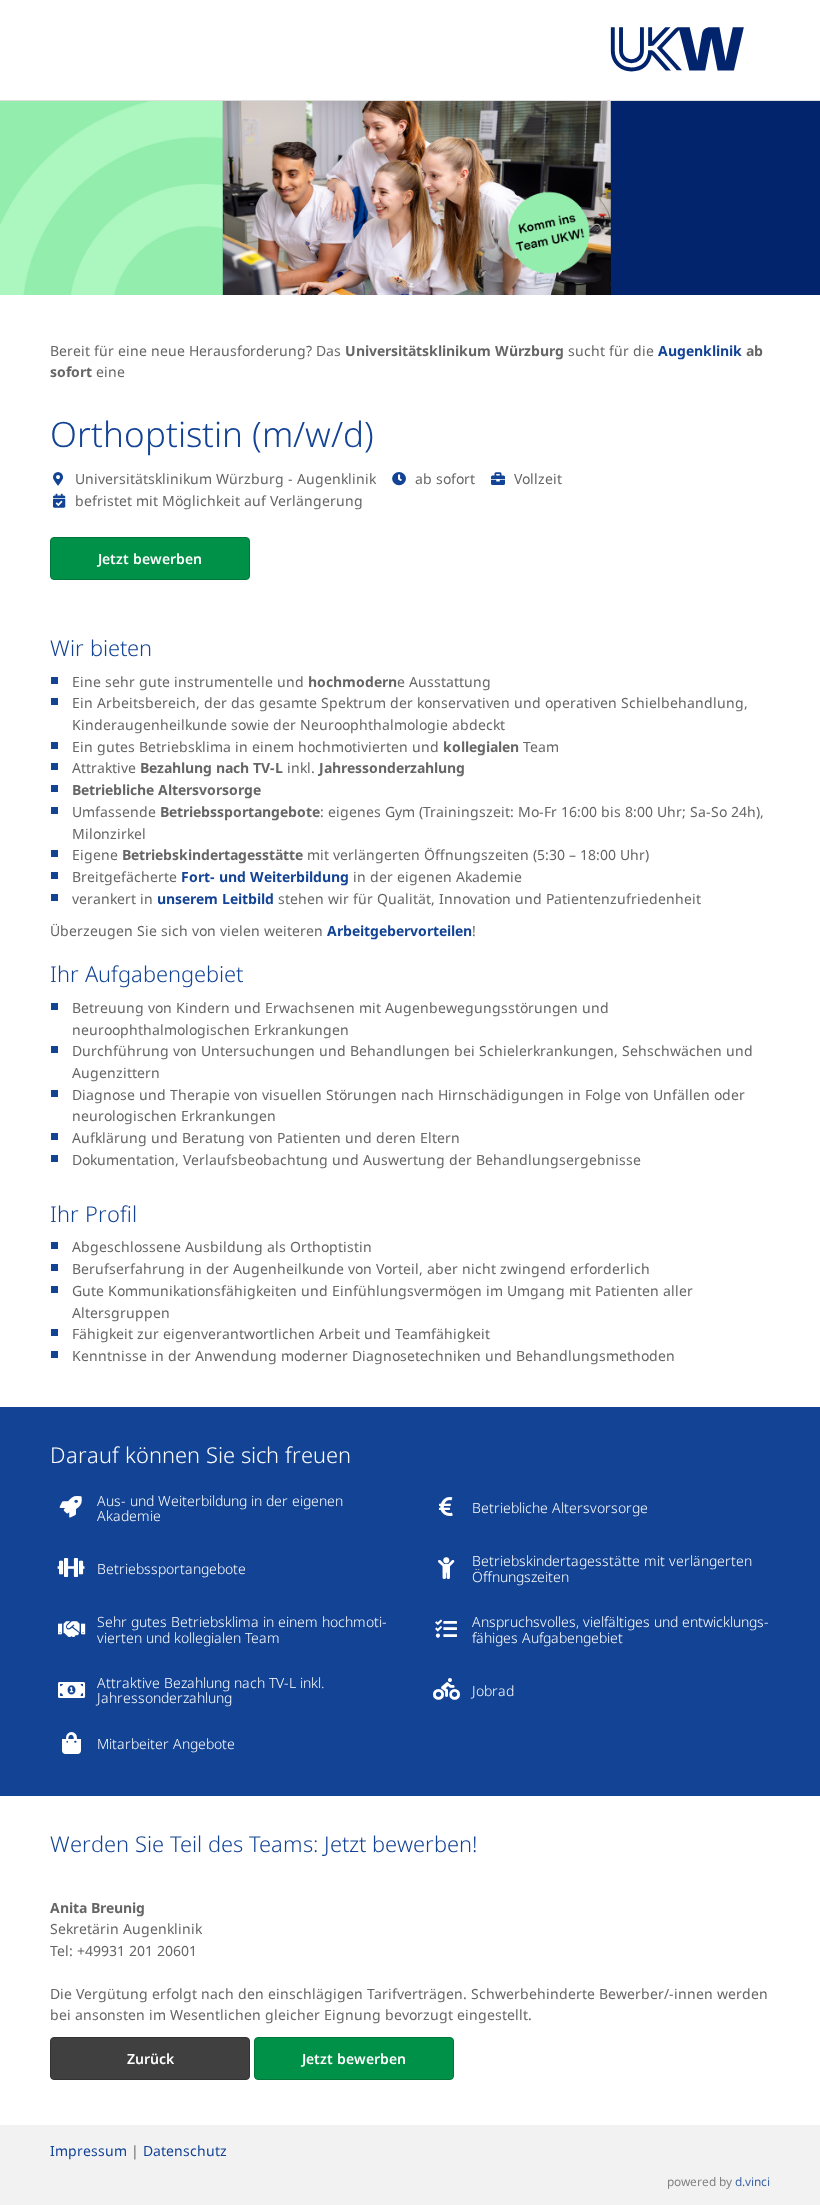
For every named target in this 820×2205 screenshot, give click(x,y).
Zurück (150, 2058)
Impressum (88, 2150)
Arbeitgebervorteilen (399, 930)
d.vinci (752, 2181)
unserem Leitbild (215, 898)
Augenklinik (702, 350)
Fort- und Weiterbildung (265, 876)
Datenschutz (185, 2150)
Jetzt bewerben (150, 558)
